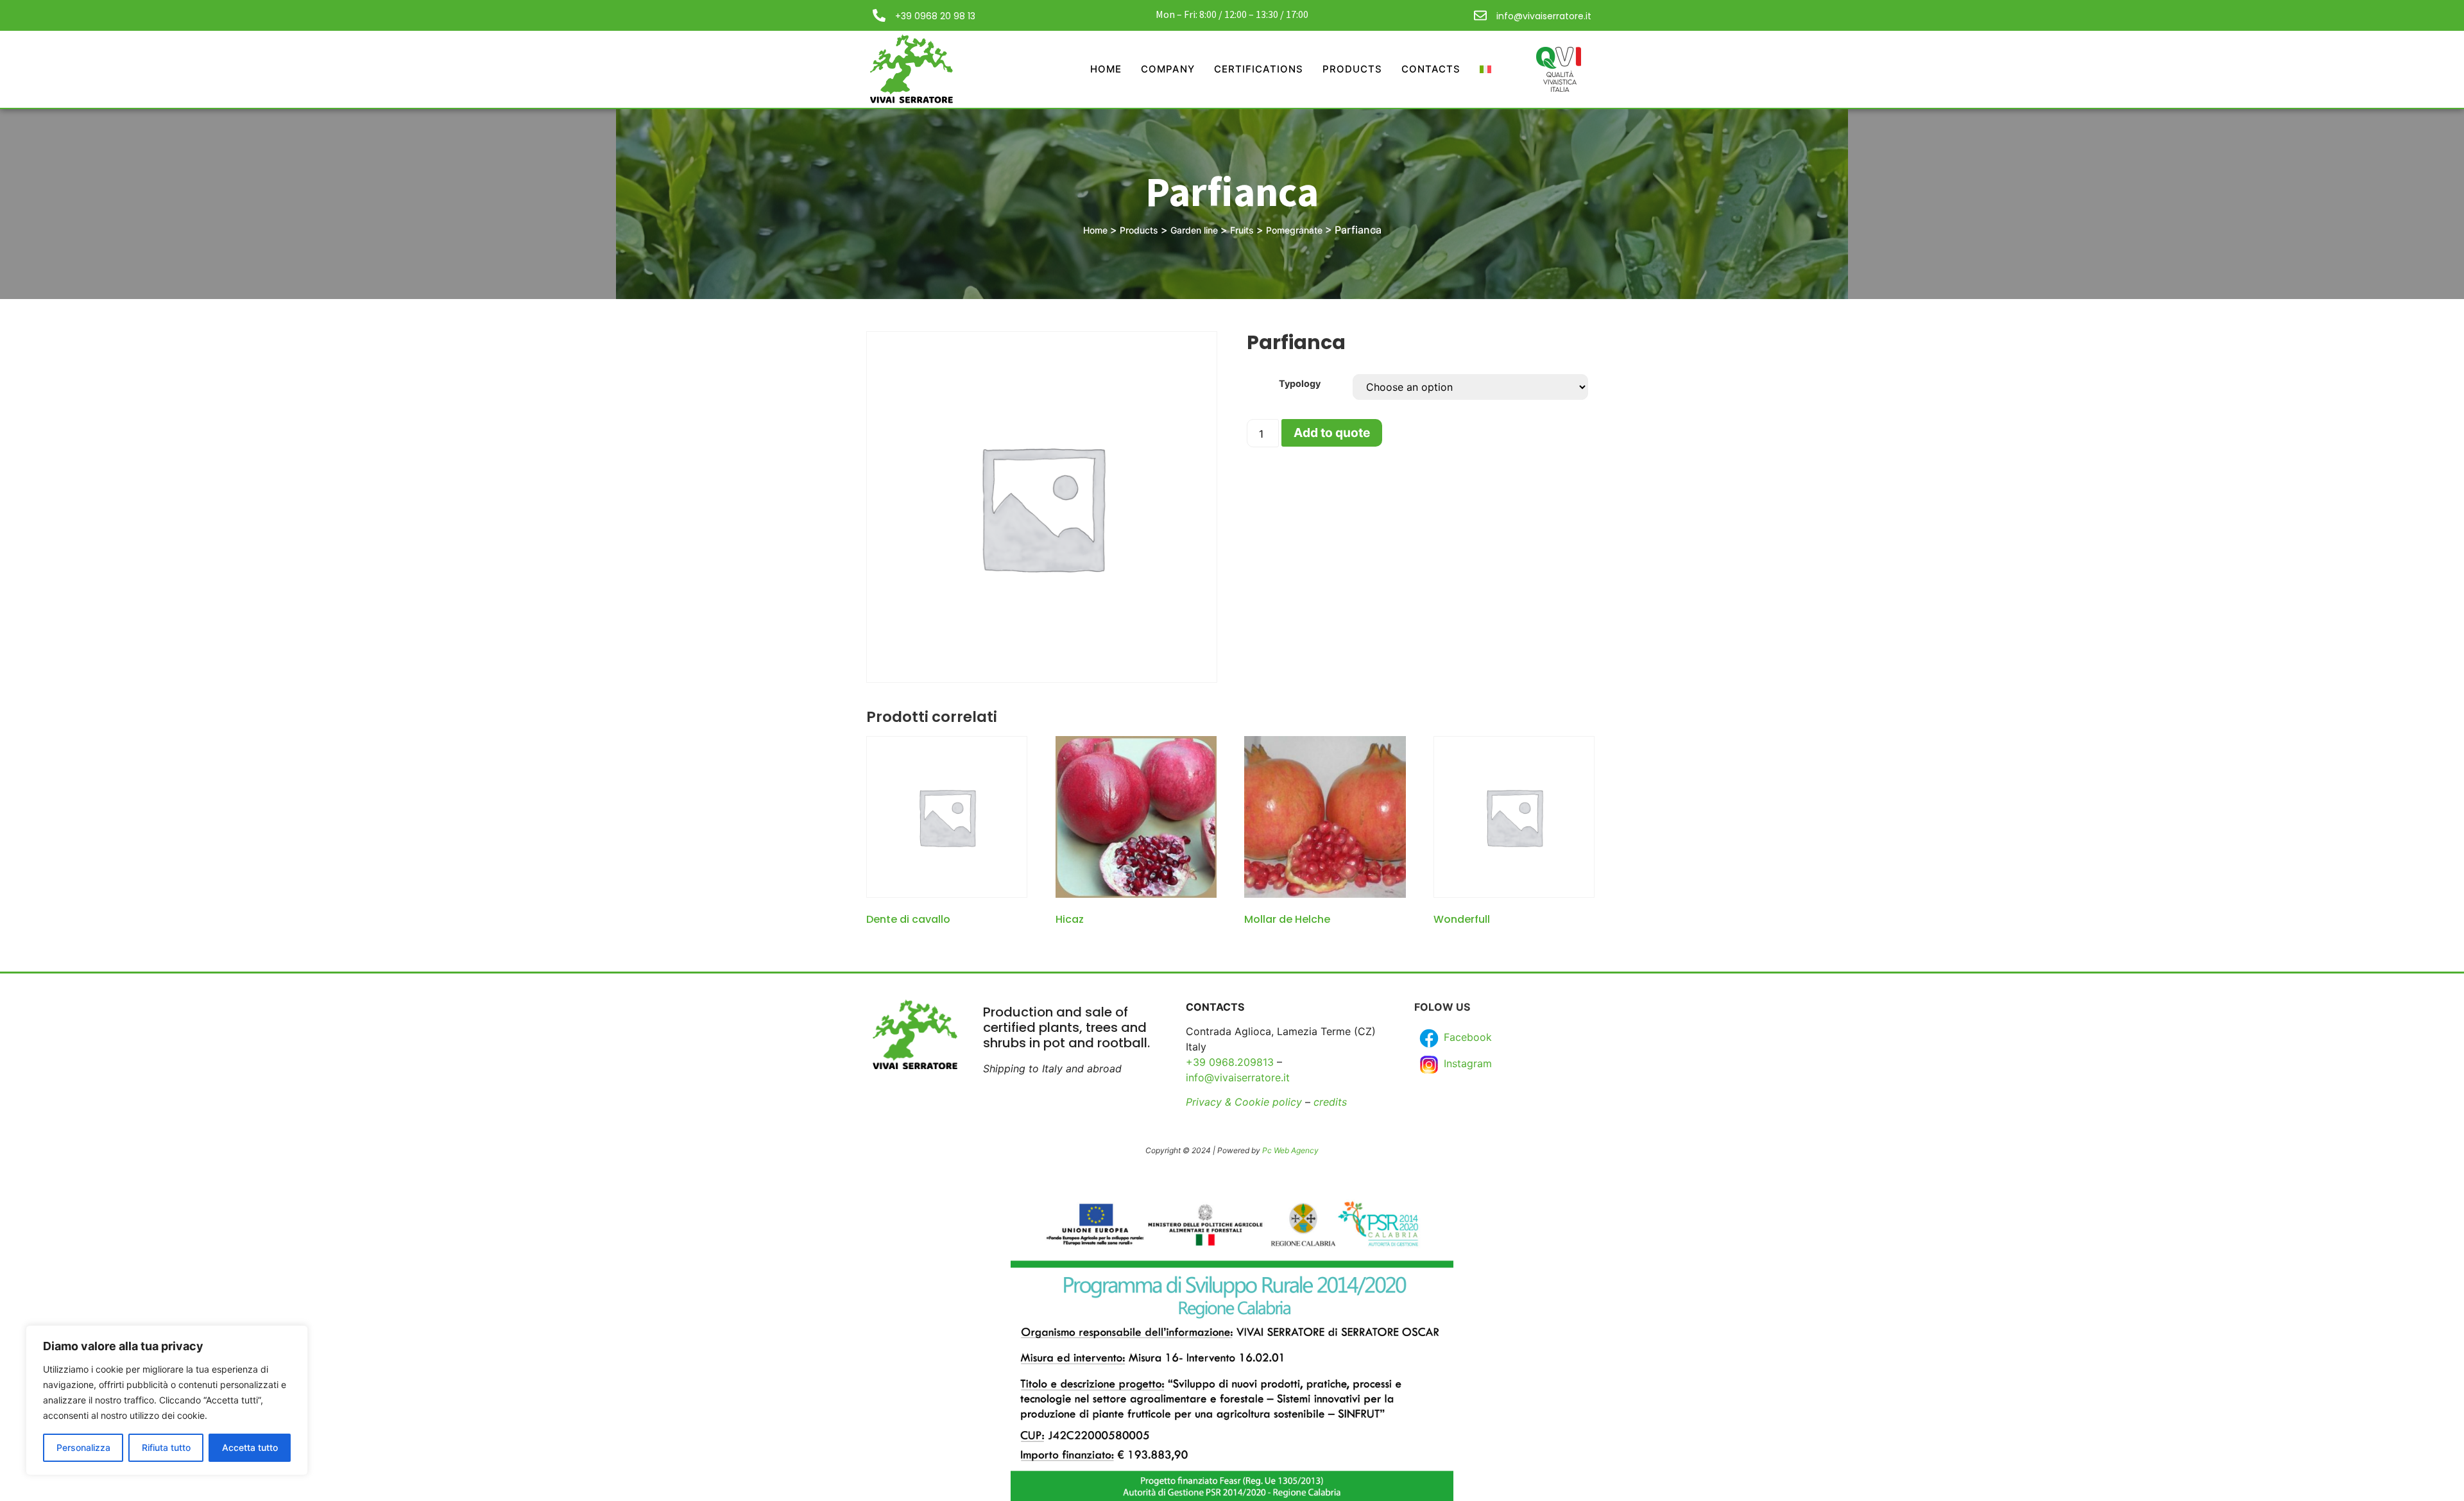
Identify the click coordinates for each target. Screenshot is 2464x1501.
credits (1330, 1102)
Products (1352, 69)
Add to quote (1332, 433)
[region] (167, 1400)
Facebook (1466, 1037)
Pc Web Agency (1290, 1150)
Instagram (1466, 1063)
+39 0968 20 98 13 (935, 16)
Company (1168, 69)
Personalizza (83, 1447)
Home (1106, 69)
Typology (1300, 384)
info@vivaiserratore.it (1544, 16)
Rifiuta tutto (166, 1447)
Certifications (1259, 69)
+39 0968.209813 (1230, 1062)
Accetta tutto (250, 1447)
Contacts (1431, 69)
